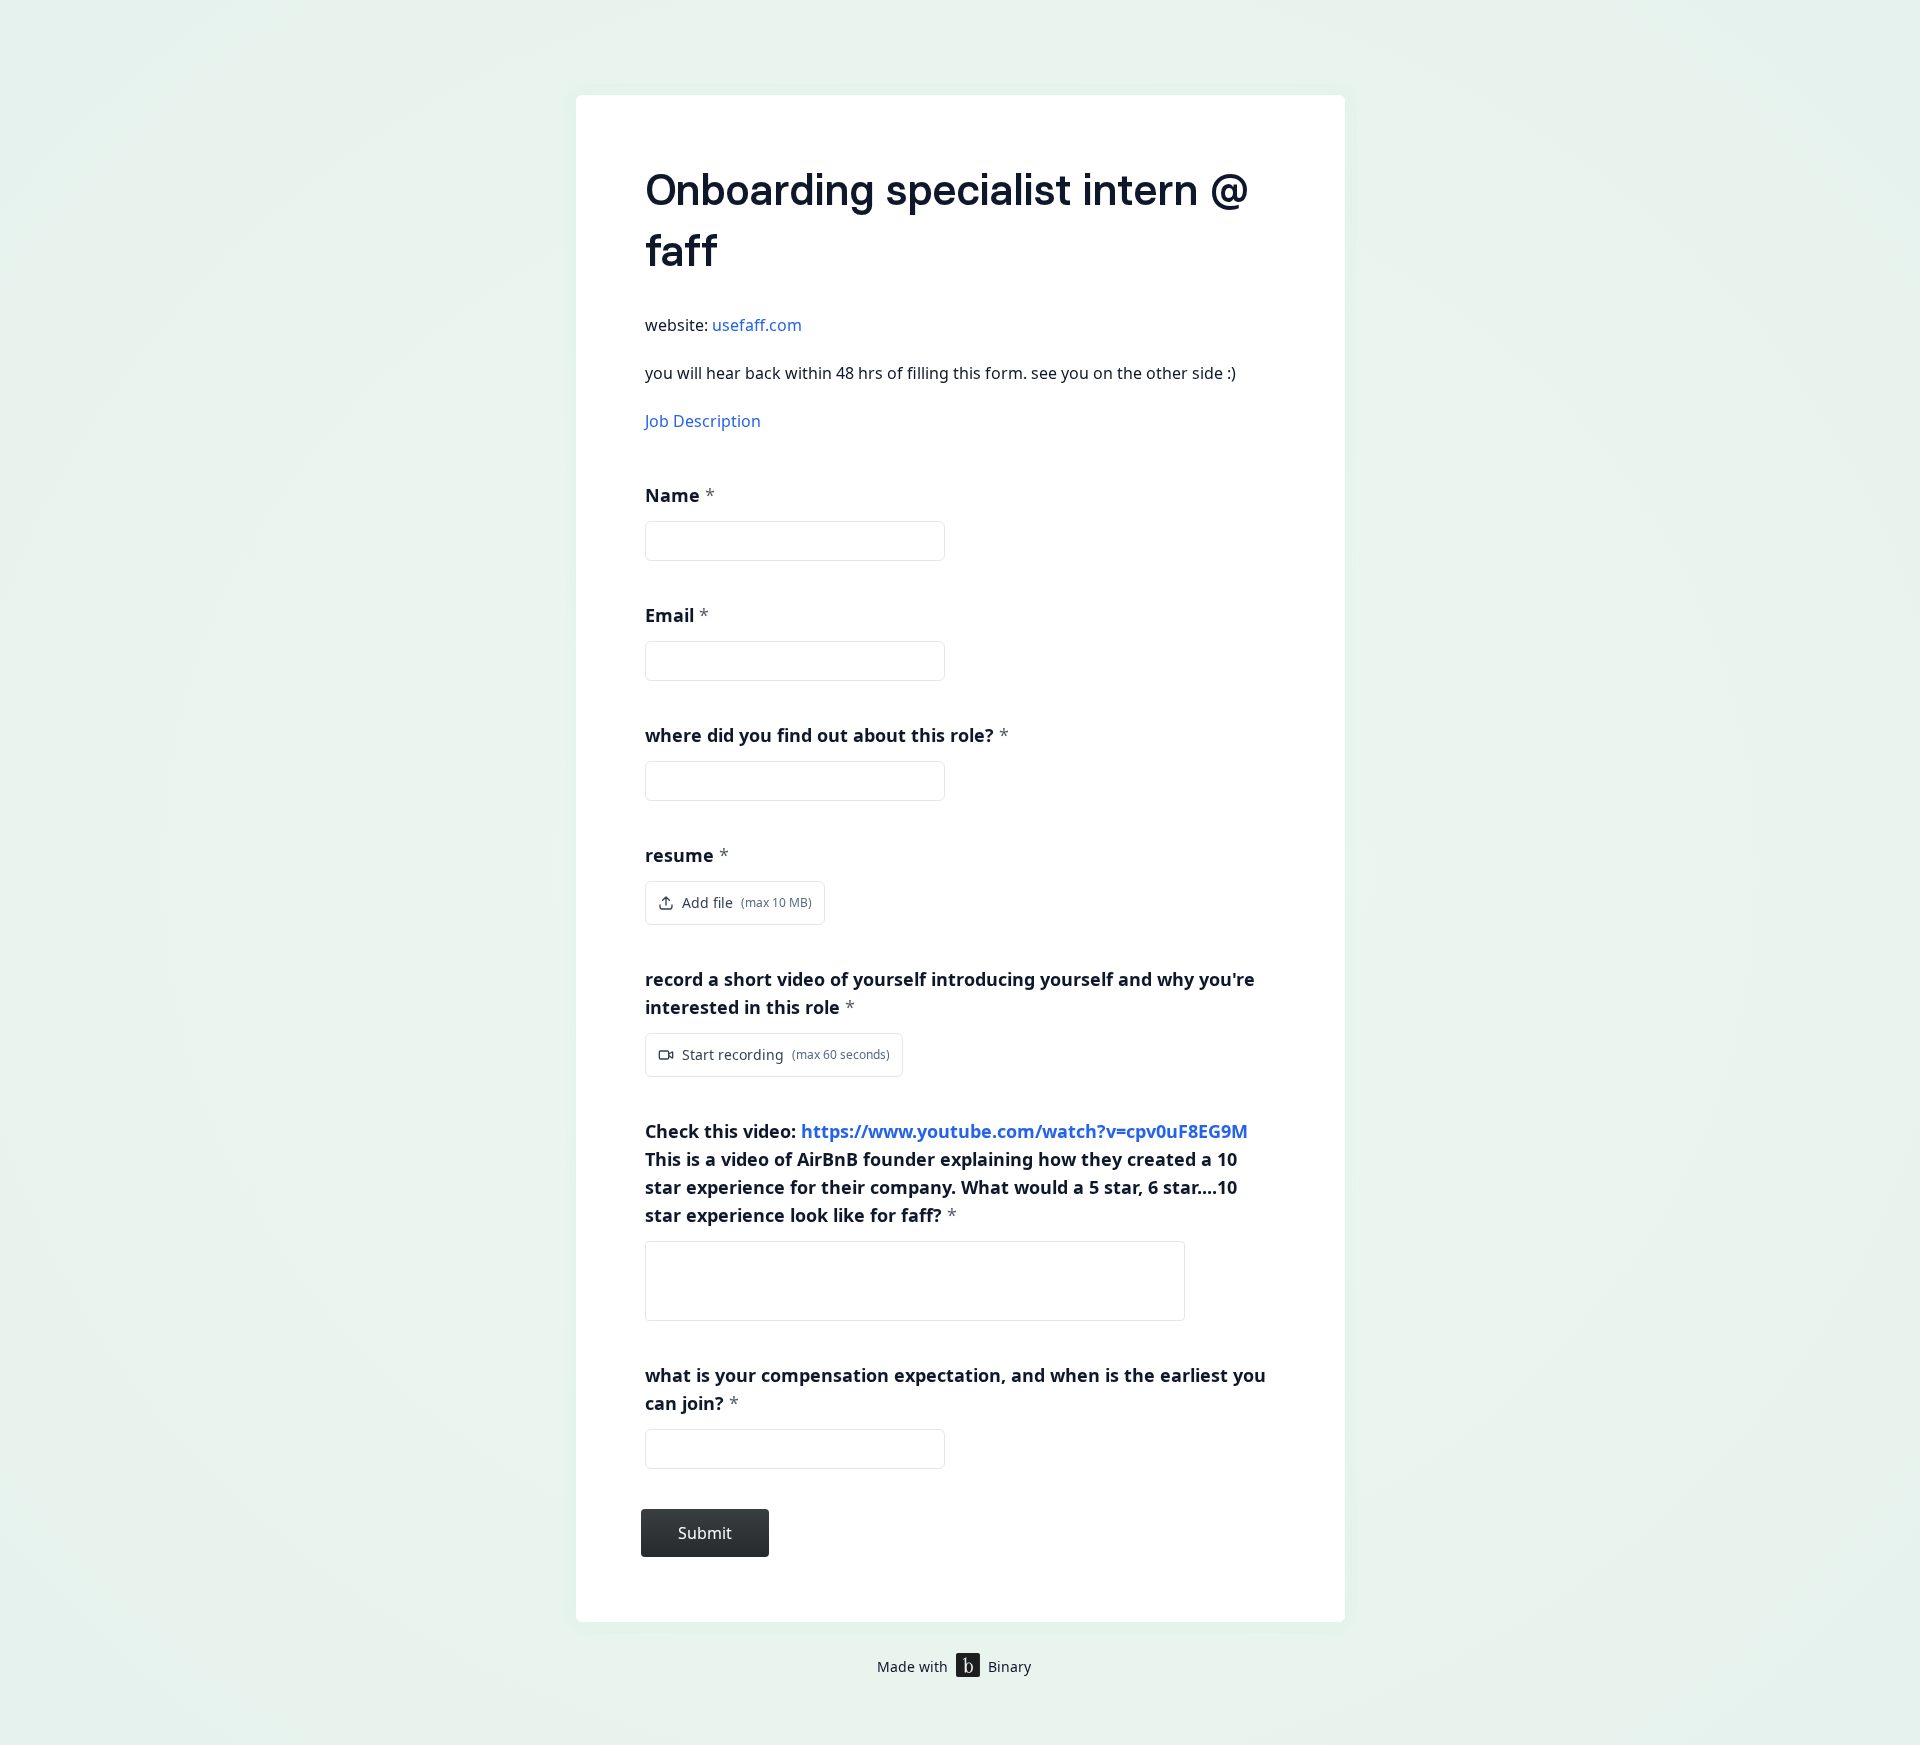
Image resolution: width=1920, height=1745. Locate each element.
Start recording (786, 1054)
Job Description (703, 421)
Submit (705, 1533)
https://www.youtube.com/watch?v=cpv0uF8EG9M (1024, 1131)
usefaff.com (757, 325)
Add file (747, 902)
